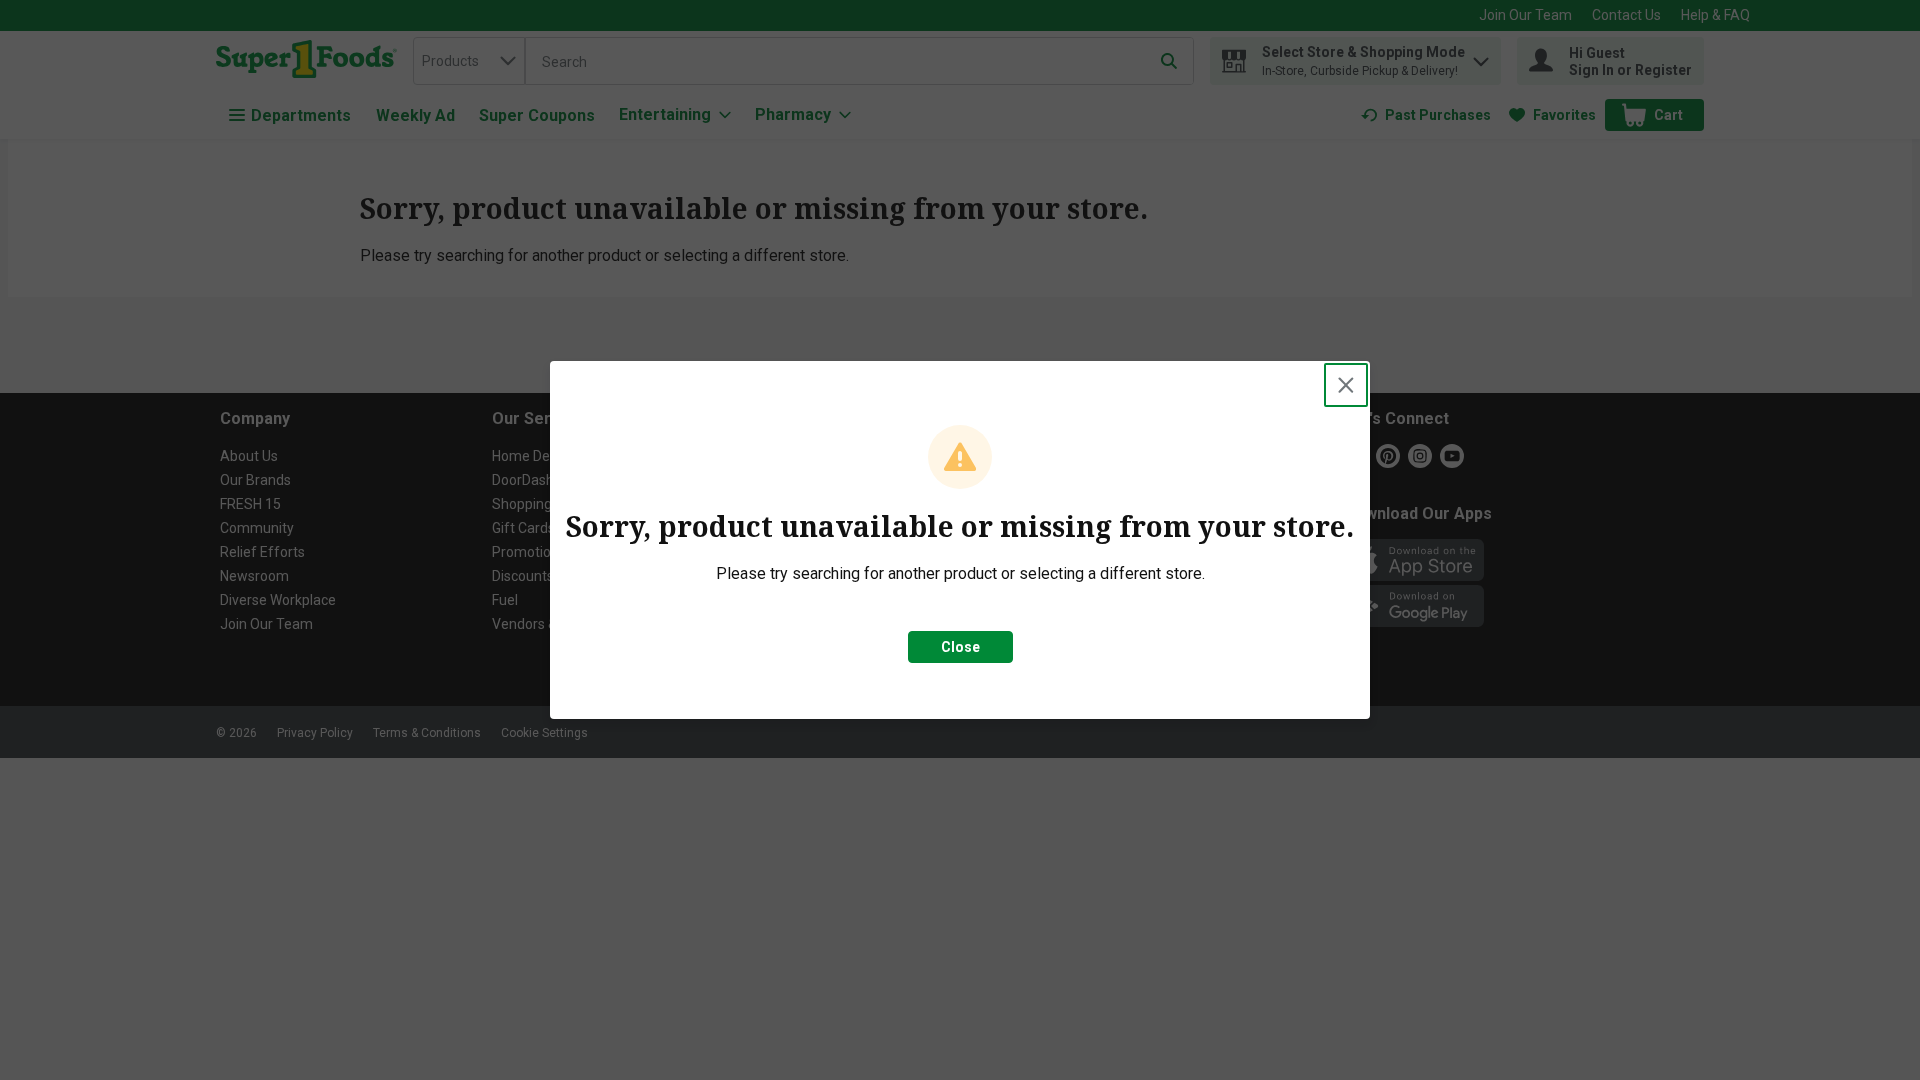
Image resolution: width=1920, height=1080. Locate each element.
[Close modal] (1346, 385)
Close (960, 647)
